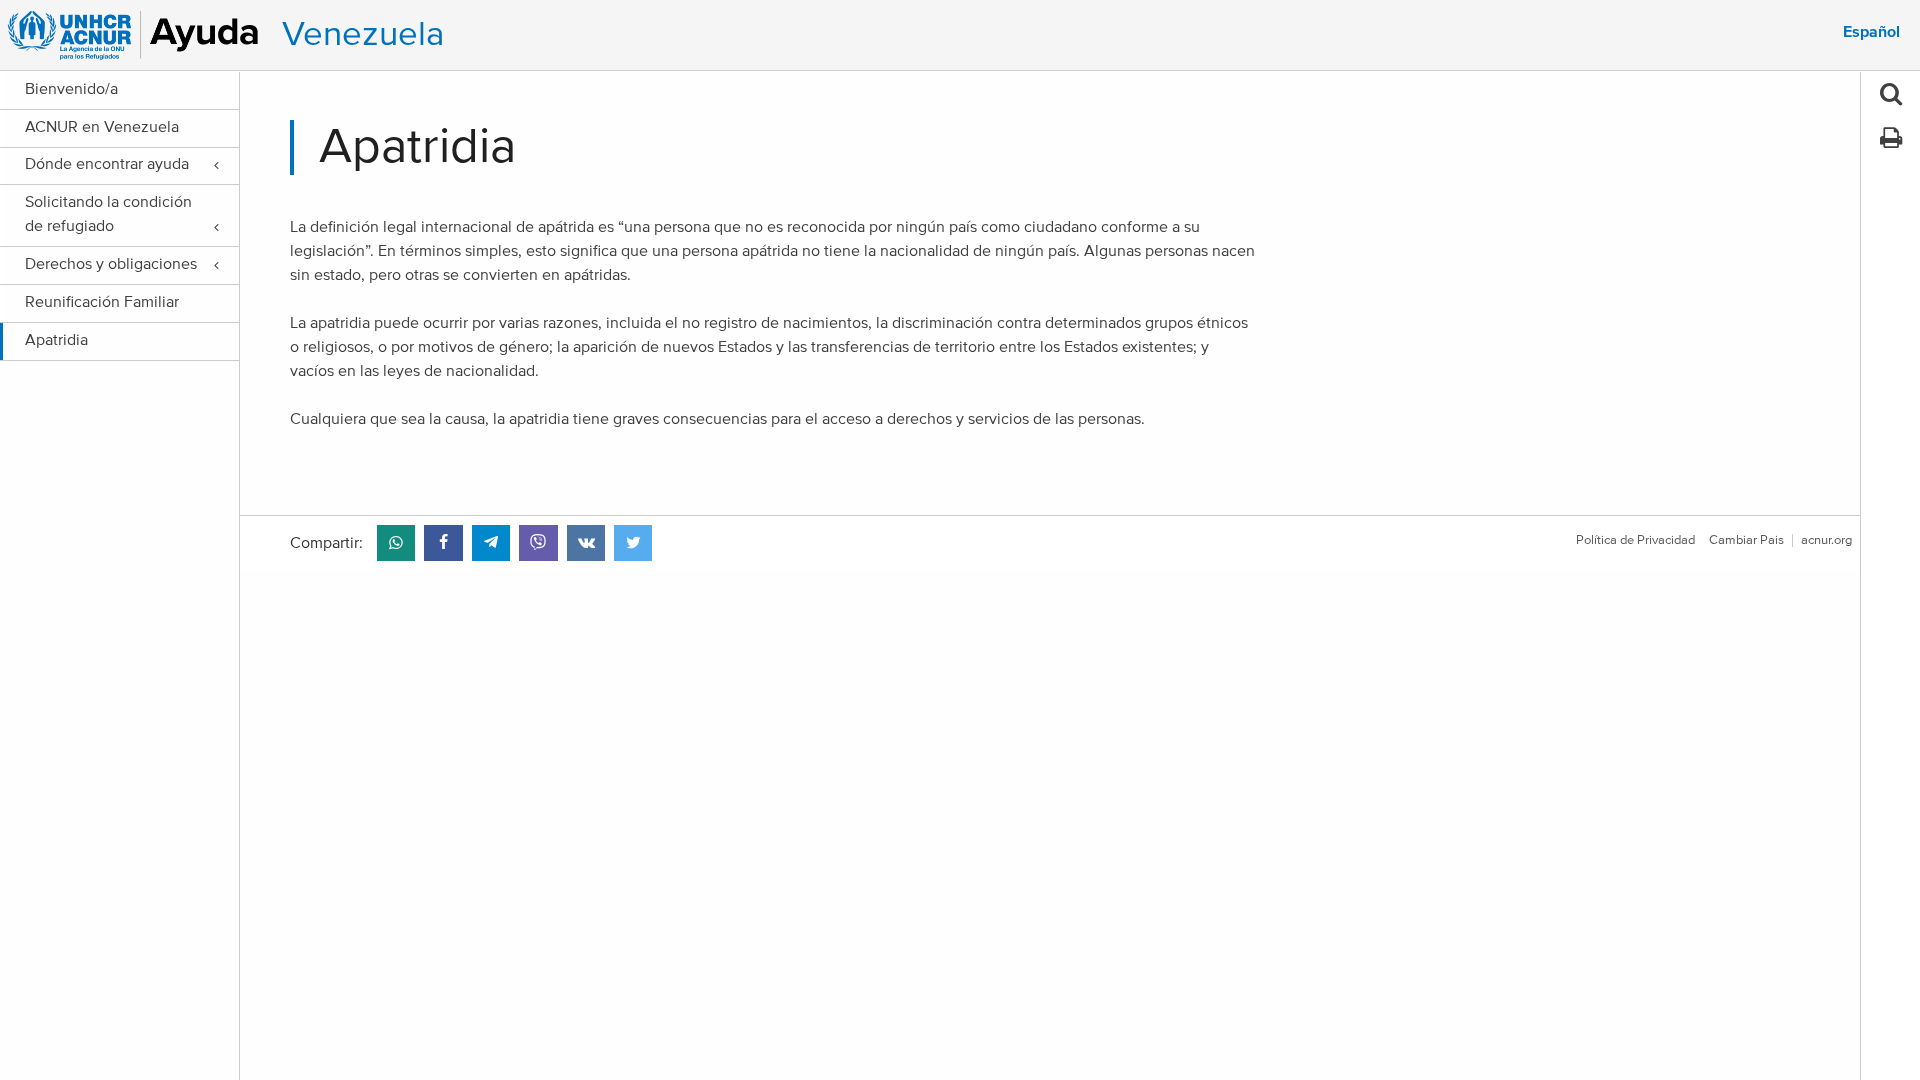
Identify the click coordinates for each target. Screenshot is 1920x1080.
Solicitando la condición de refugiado (108, 214)
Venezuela (363, 34)
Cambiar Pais (1746, 540)
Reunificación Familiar (102, 302)
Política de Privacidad (1635, 540)
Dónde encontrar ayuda (107, 164)
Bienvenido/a (71, 89)
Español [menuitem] (1871, 32)
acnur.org (1826, 540)
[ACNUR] (136, 35)
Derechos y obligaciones (111, 264)
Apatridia (56, 340)
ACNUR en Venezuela (102, 127)
